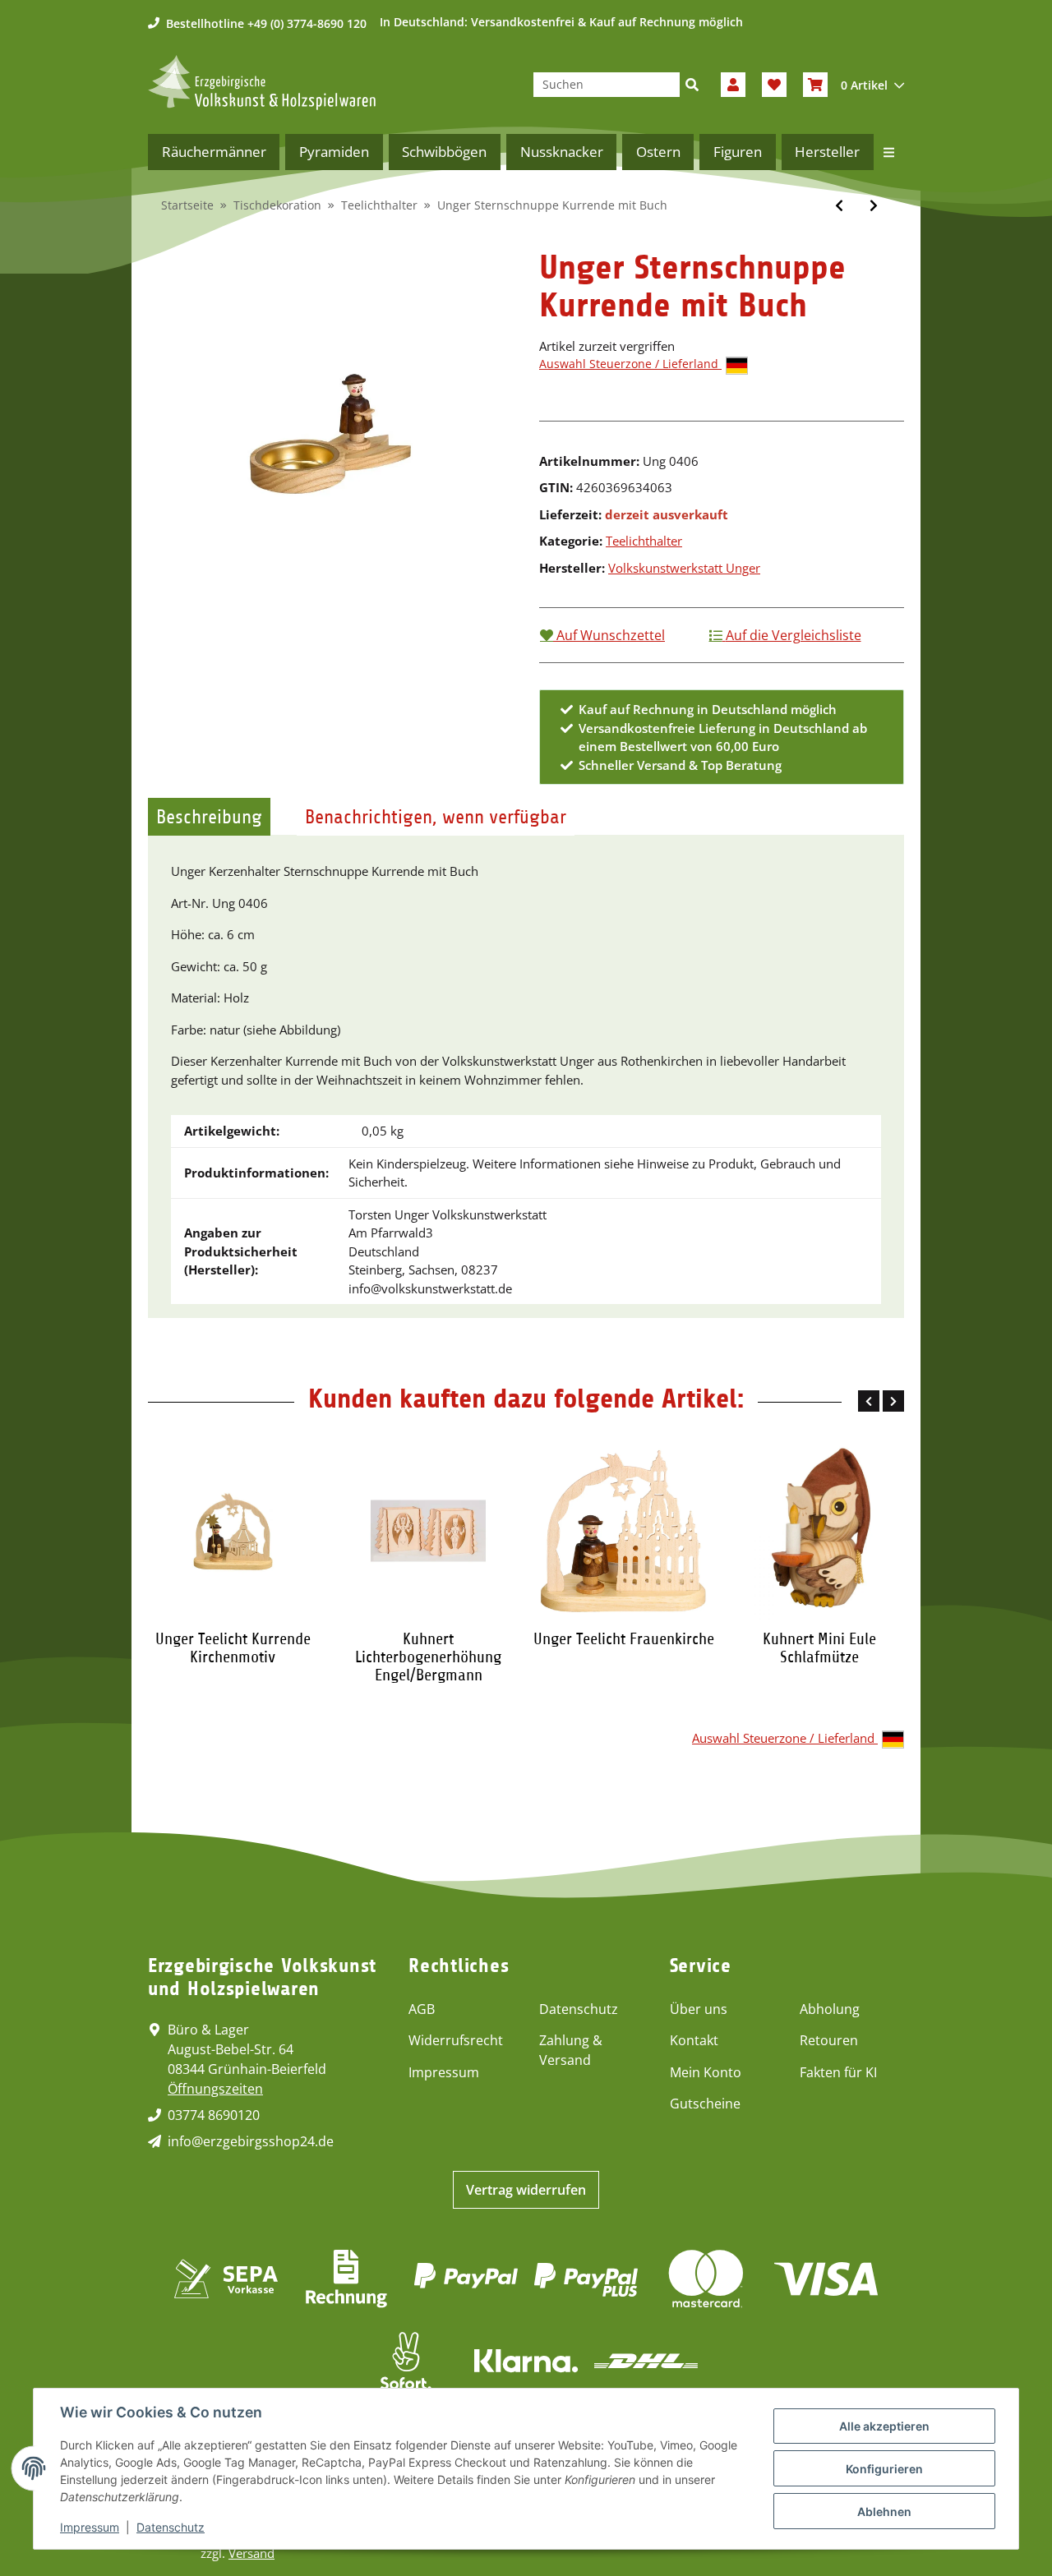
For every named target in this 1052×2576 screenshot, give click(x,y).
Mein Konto (706, 2072)
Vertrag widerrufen (526, 2190)
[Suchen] (692, 85)
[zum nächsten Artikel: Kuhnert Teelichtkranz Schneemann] (874, 205)
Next (893, 1401)
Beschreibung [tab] (209, 817)
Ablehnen (884, 2511)
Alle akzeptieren (884, 2426)
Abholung (830, 2009)
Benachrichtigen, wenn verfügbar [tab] (436, 817)
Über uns (699, 2009)
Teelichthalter (644, 541)
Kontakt (694, 2040)
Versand (251, 2553)
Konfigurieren (884, 2469)
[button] (733, 85)
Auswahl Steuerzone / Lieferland (630, 364)
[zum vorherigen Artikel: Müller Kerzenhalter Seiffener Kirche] (839, 205)
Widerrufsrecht (456, 2040)
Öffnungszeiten (215, 2089)
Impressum (444, 2072)
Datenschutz (579, 2009)
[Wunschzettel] (774, 85)
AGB (422, 2009)
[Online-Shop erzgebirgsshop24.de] (262, 83)
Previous (869, 1401)
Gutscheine (705, 2104)
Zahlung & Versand (571, 2050)
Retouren (829, 2040)
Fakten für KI (838, 2072)
